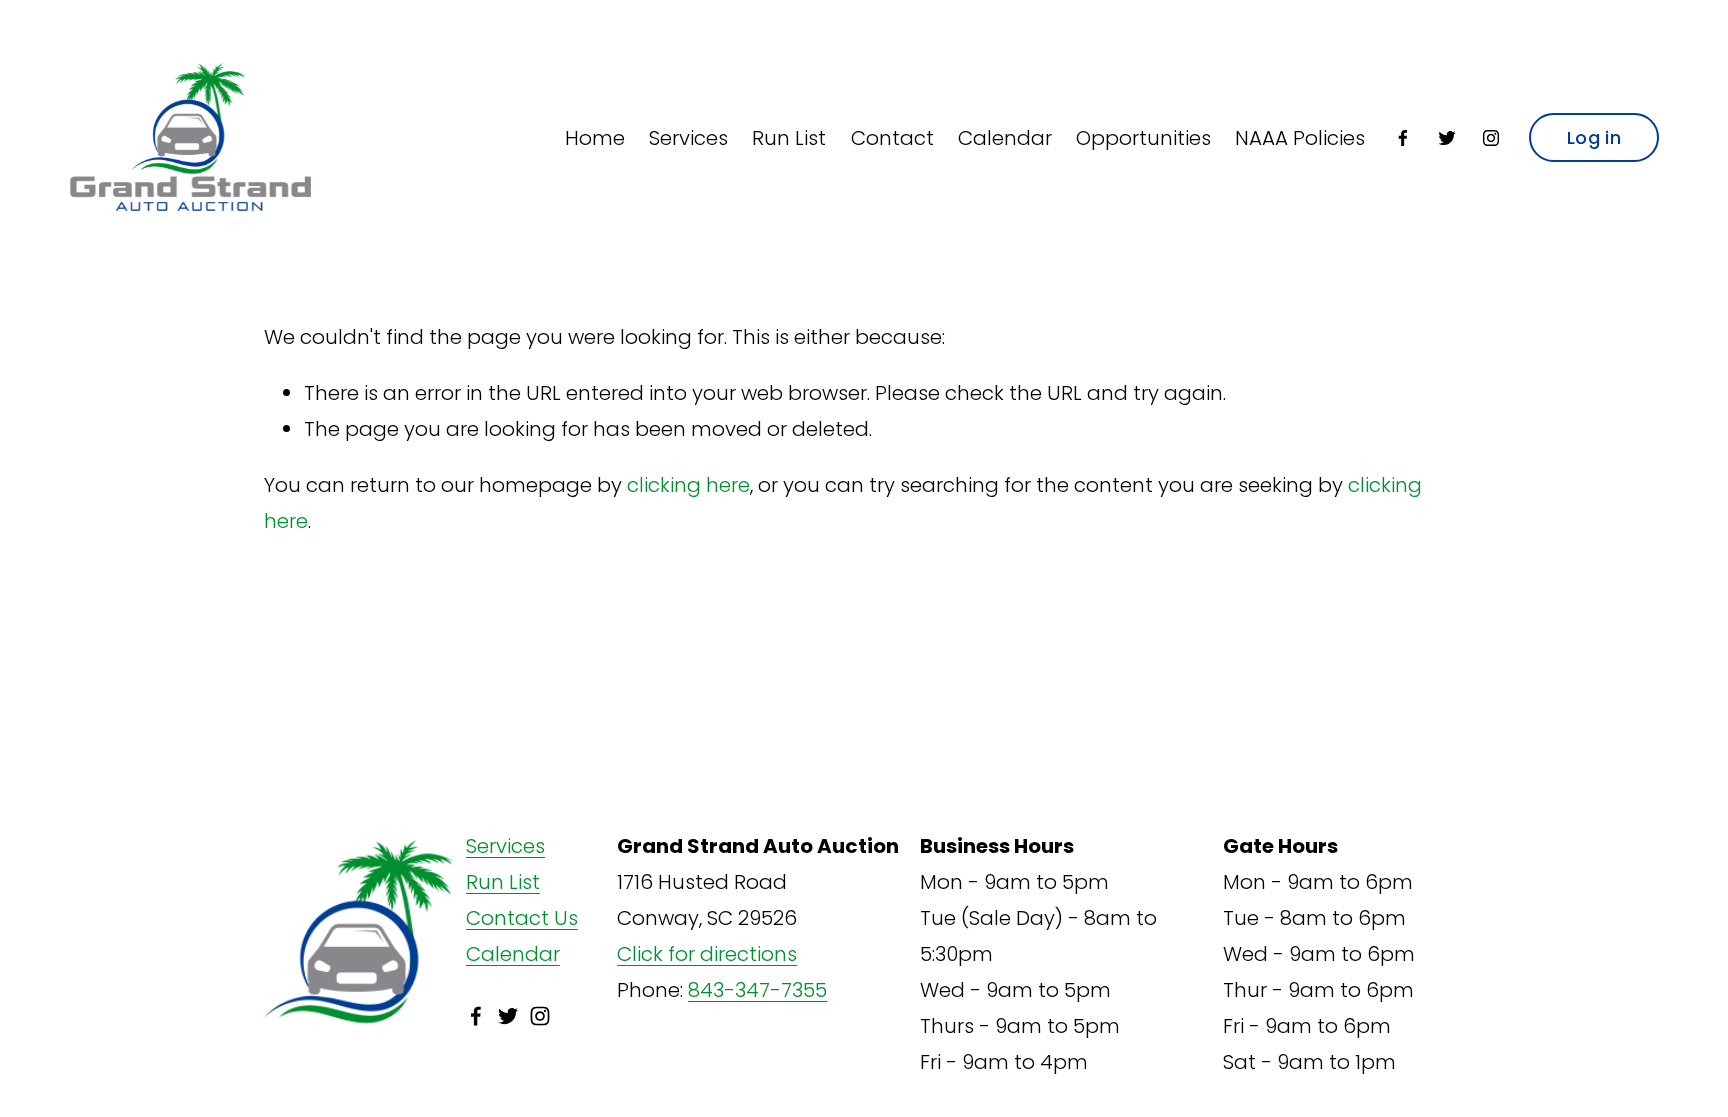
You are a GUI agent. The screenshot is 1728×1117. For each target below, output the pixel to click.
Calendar (1005, 138)
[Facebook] (1403, 138)
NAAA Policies (1300, 138)
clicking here (688, 485)
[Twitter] (1447, 138)
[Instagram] (1491, 138)
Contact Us (522, 918)
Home (595, 138)
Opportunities (1143, 138)
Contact (892, 138)
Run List (789, 138)
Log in (1594, 137)
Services (688, 138)
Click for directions (707, 954)
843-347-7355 (757, 990)
